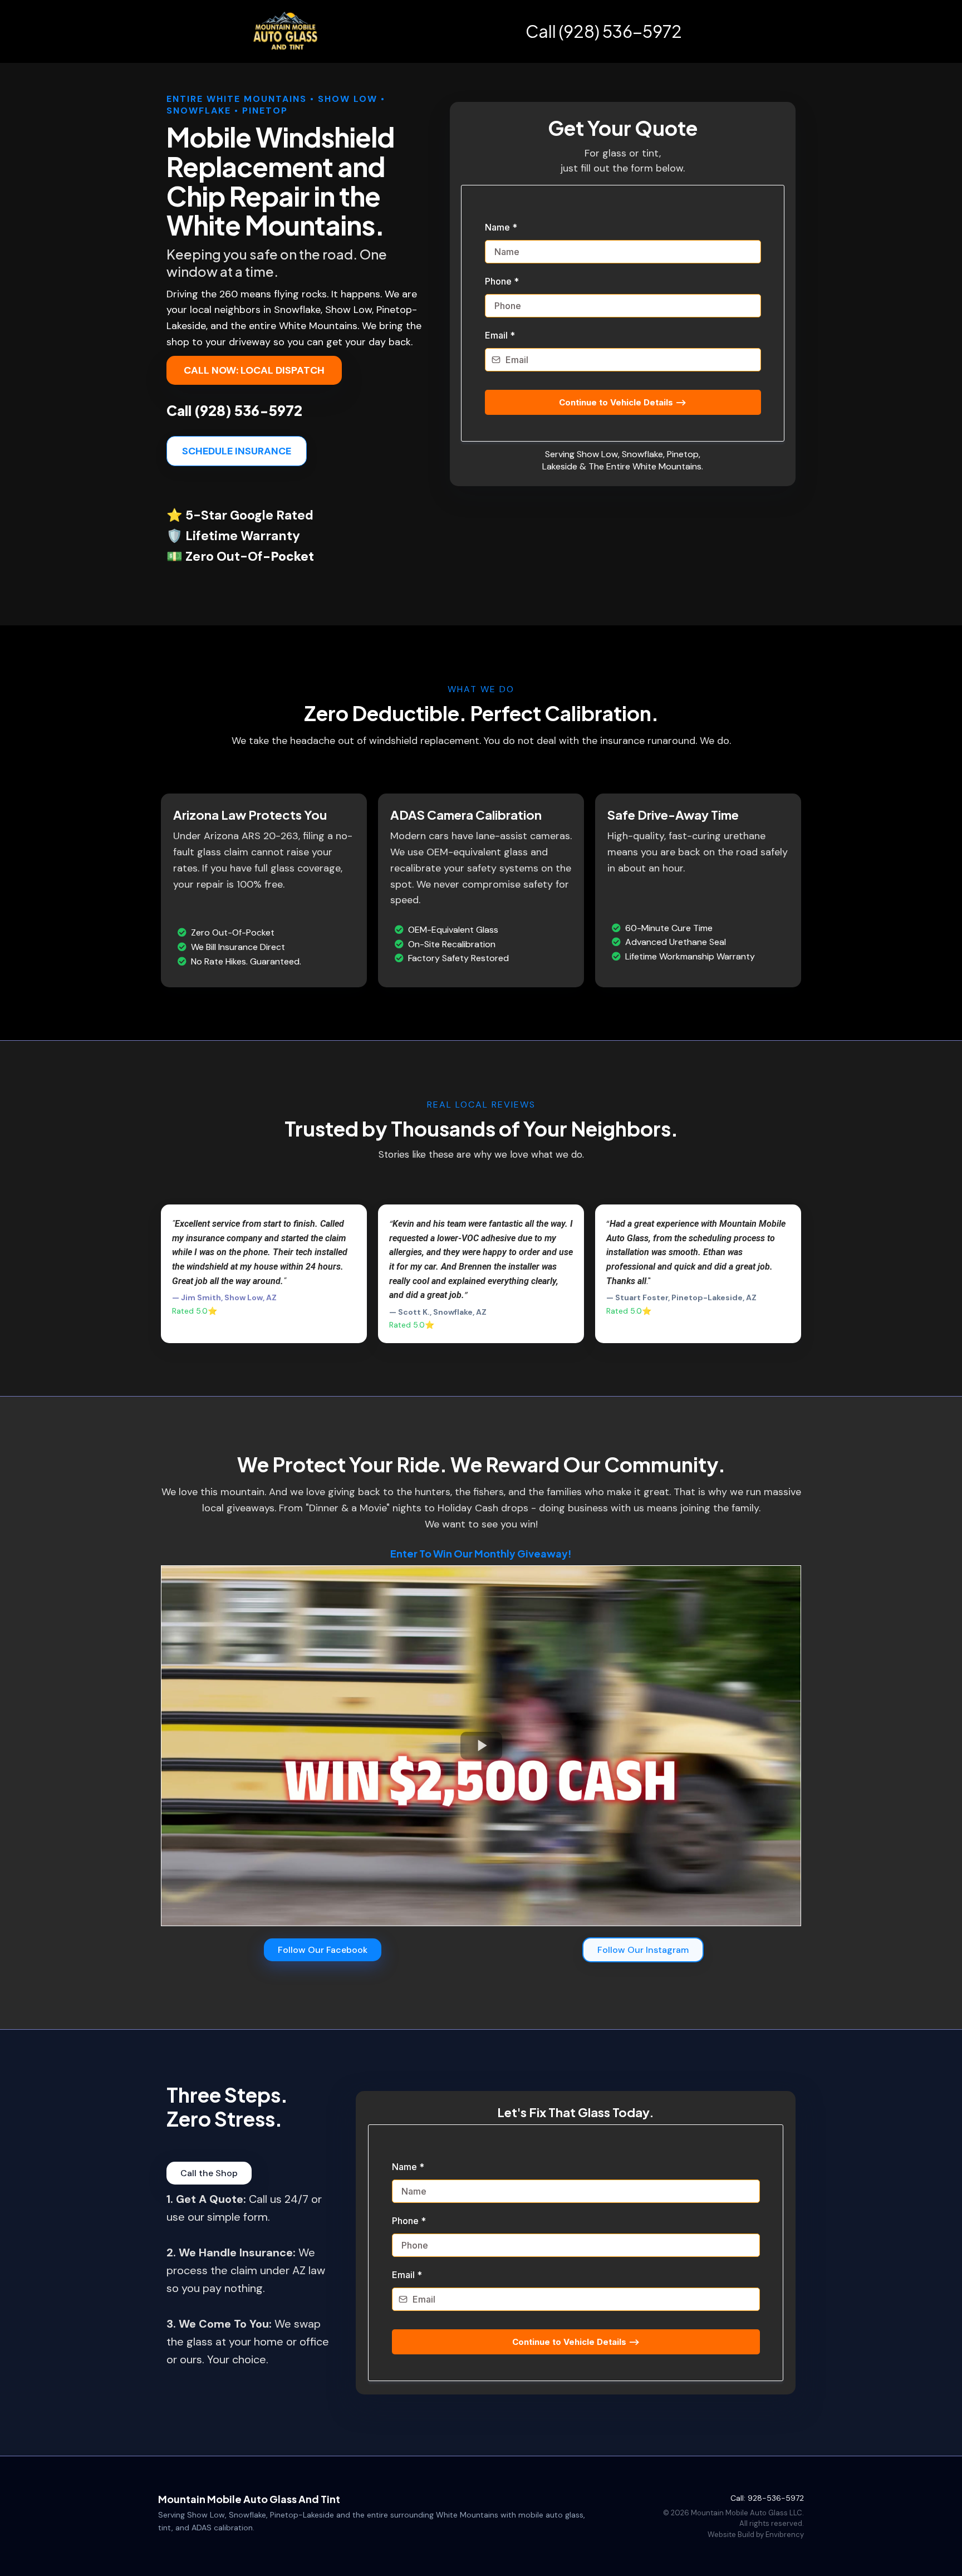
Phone (502, 281)
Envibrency (785, 2535)
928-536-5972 (776, 2498)
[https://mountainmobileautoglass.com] (286, 31)
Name (501, 227)
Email (500, 335)
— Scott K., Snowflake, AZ (438, 1312)
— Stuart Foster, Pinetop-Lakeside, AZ (681, 1297)
